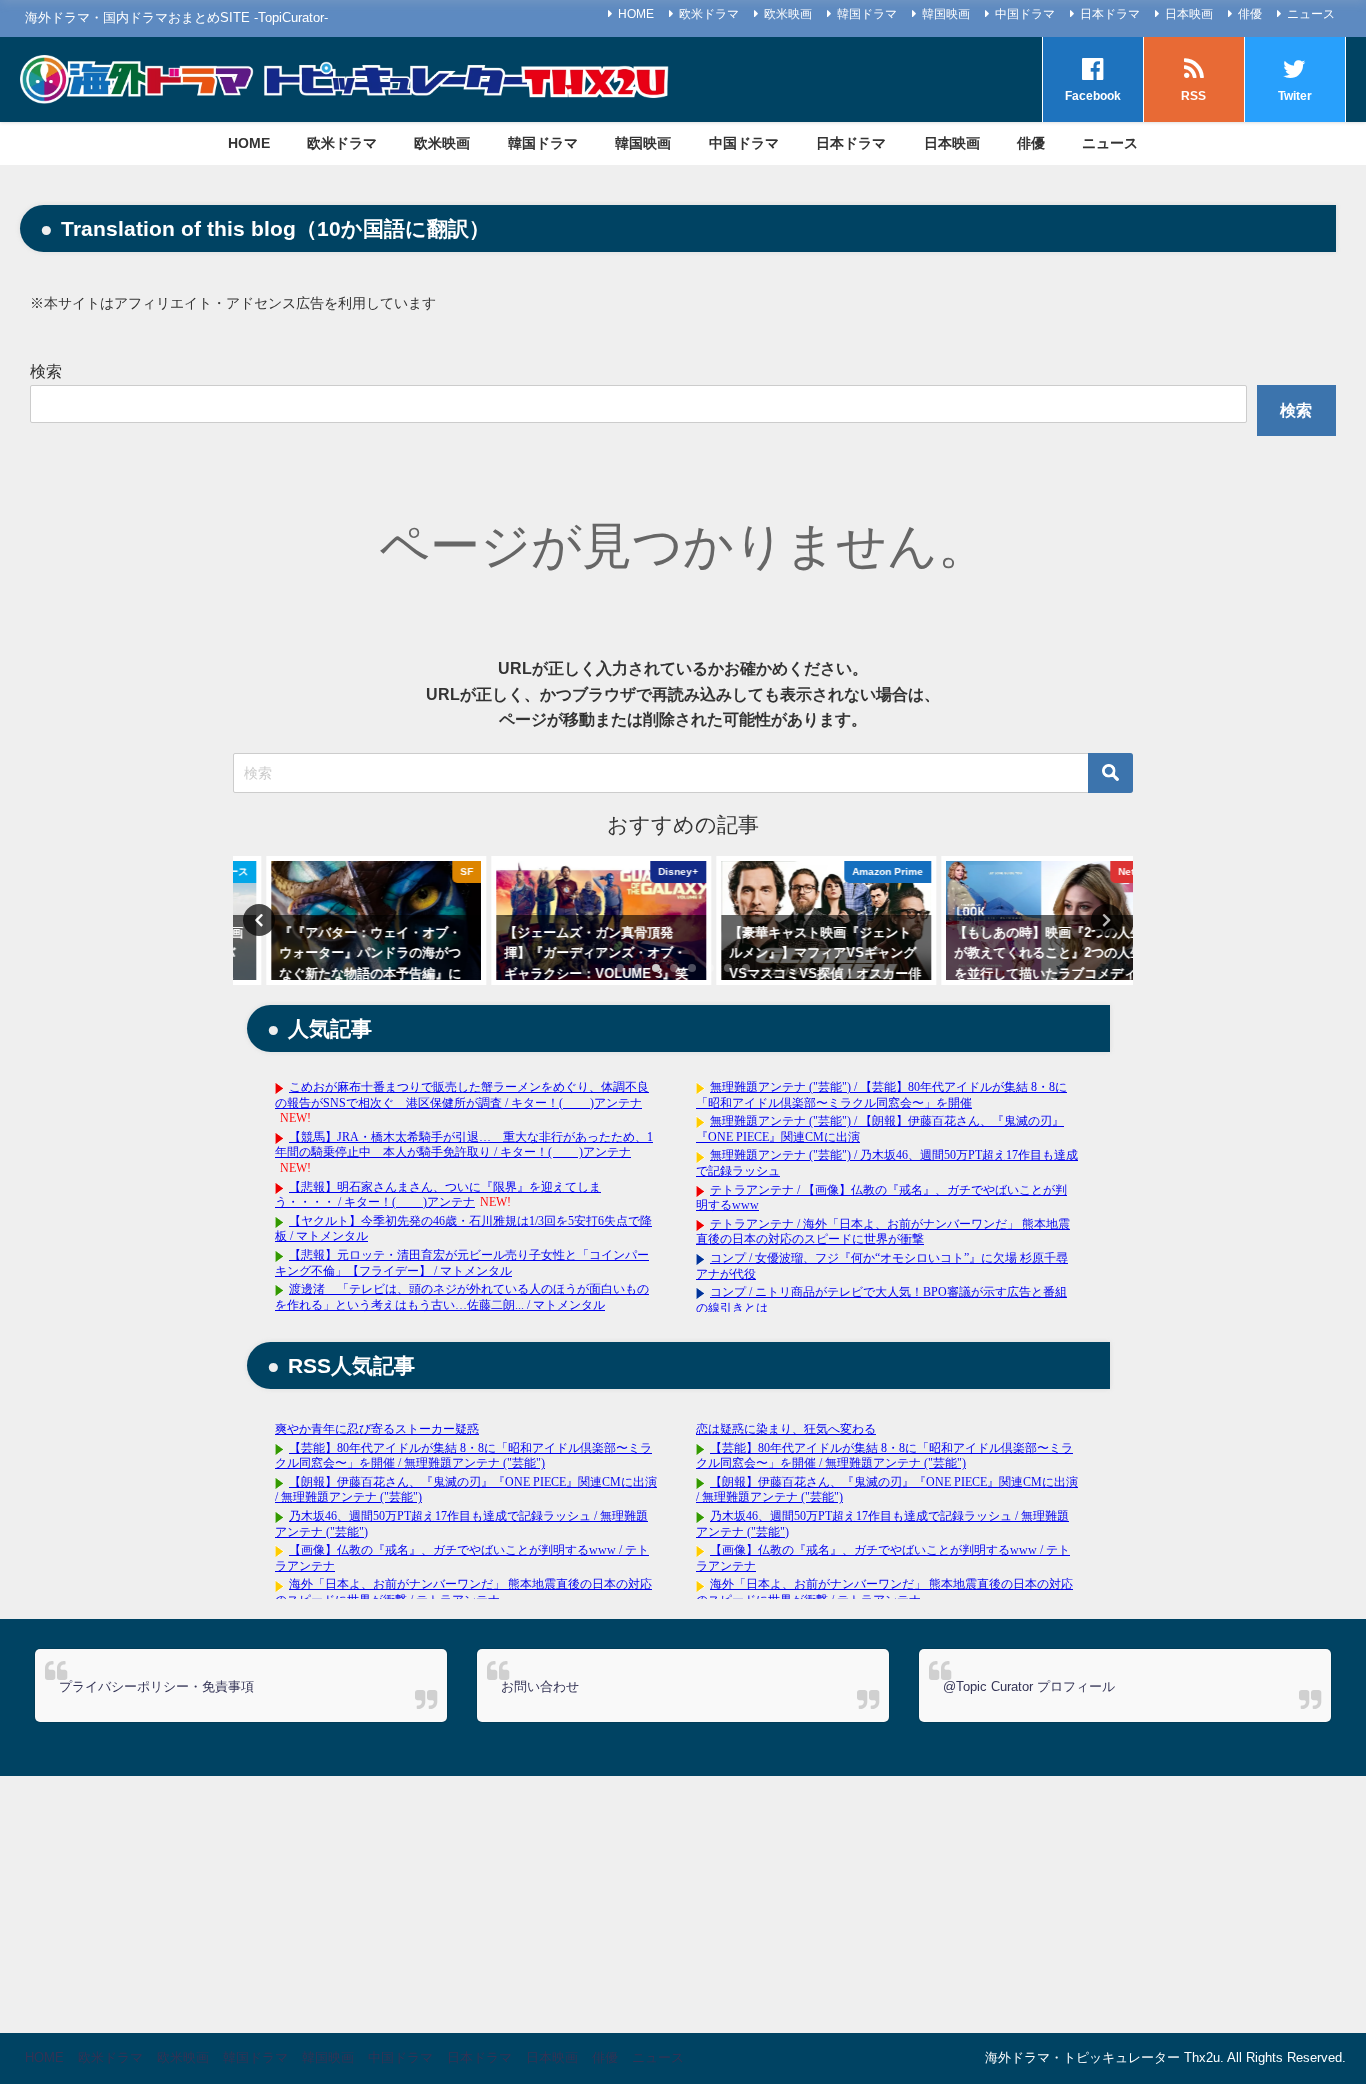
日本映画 (1189, 14)
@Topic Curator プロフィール (1029, 1686)
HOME (636, 14)
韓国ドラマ (867, 14)
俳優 (1250, 14)
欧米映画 (788, 14)
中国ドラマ (1025, 14)
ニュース (1311, 14)
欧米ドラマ (709, 14)
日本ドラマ (1110, 14)
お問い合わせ (540, 1686)
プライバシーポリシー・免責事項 (156, 1686)
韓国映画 (946, 14)
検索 (46, 371)
